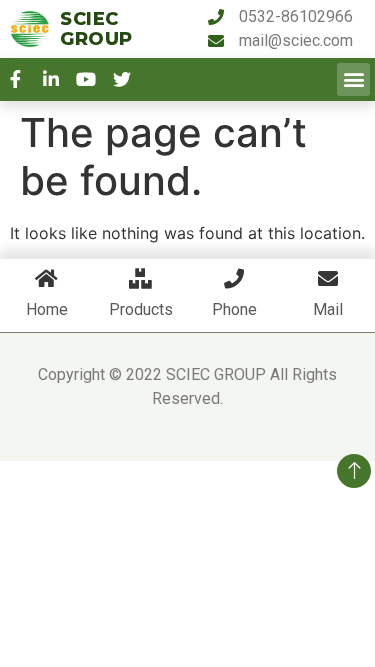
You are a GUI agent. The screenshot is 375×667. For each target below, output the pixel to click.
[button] (353, 79)
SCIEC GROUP (96, 29)
